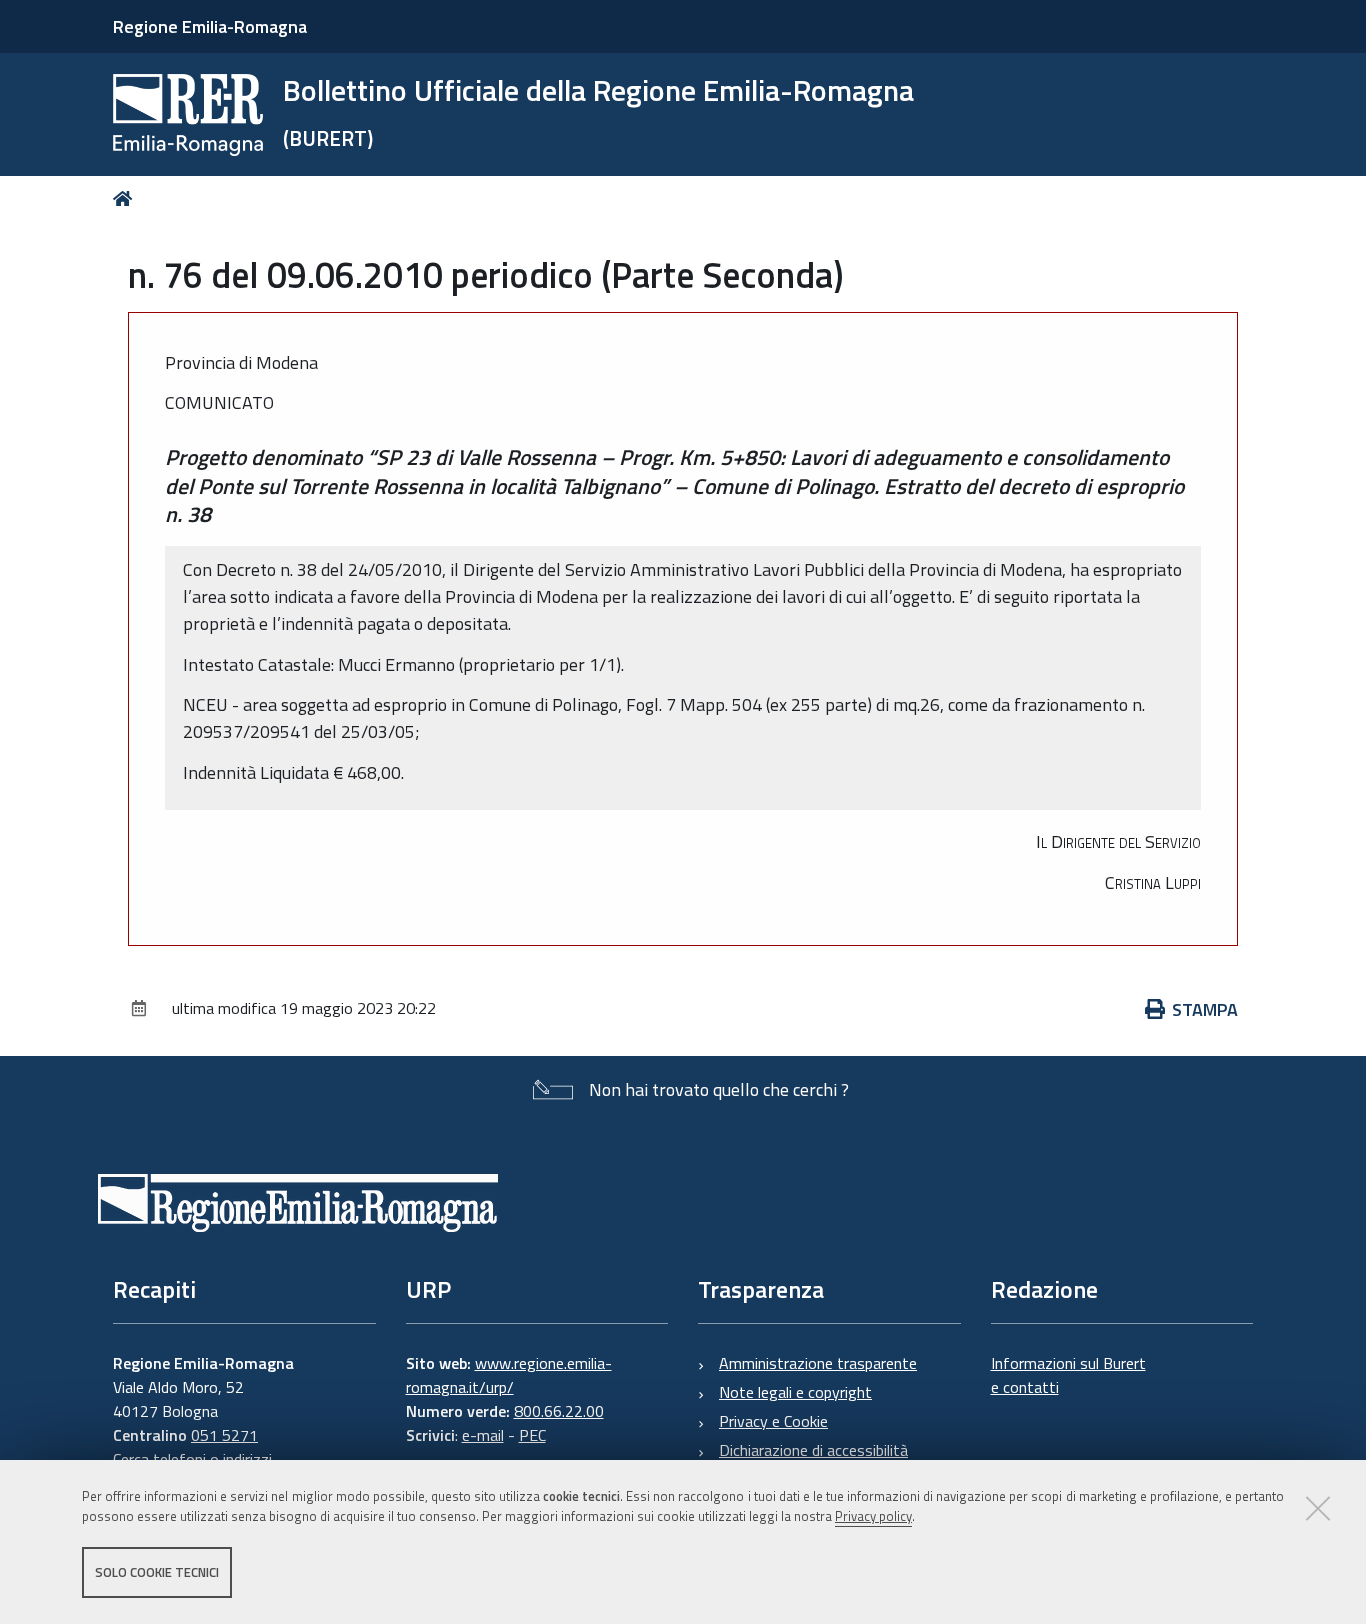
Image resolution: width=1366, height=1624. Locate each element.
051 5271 (224, 1435)
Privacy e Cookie (773, 1421)
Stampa (1205, 1009)
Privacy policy (873, 1517)
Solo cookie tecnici (157, 1572)
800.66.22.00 (559, 1411)
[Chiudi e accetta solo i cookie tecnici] (1318, 1508)
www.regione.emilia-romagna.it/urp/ (509, 1375)
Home (126, 198)
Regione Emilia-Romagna (210, 26)
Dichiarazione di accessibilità (813, 1450)
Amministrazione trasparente (818, 1363)
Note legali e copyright (795, 1392)
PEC (532, 1435)
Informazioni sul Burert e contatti (1068, 1375)
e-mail (483, 1435)
